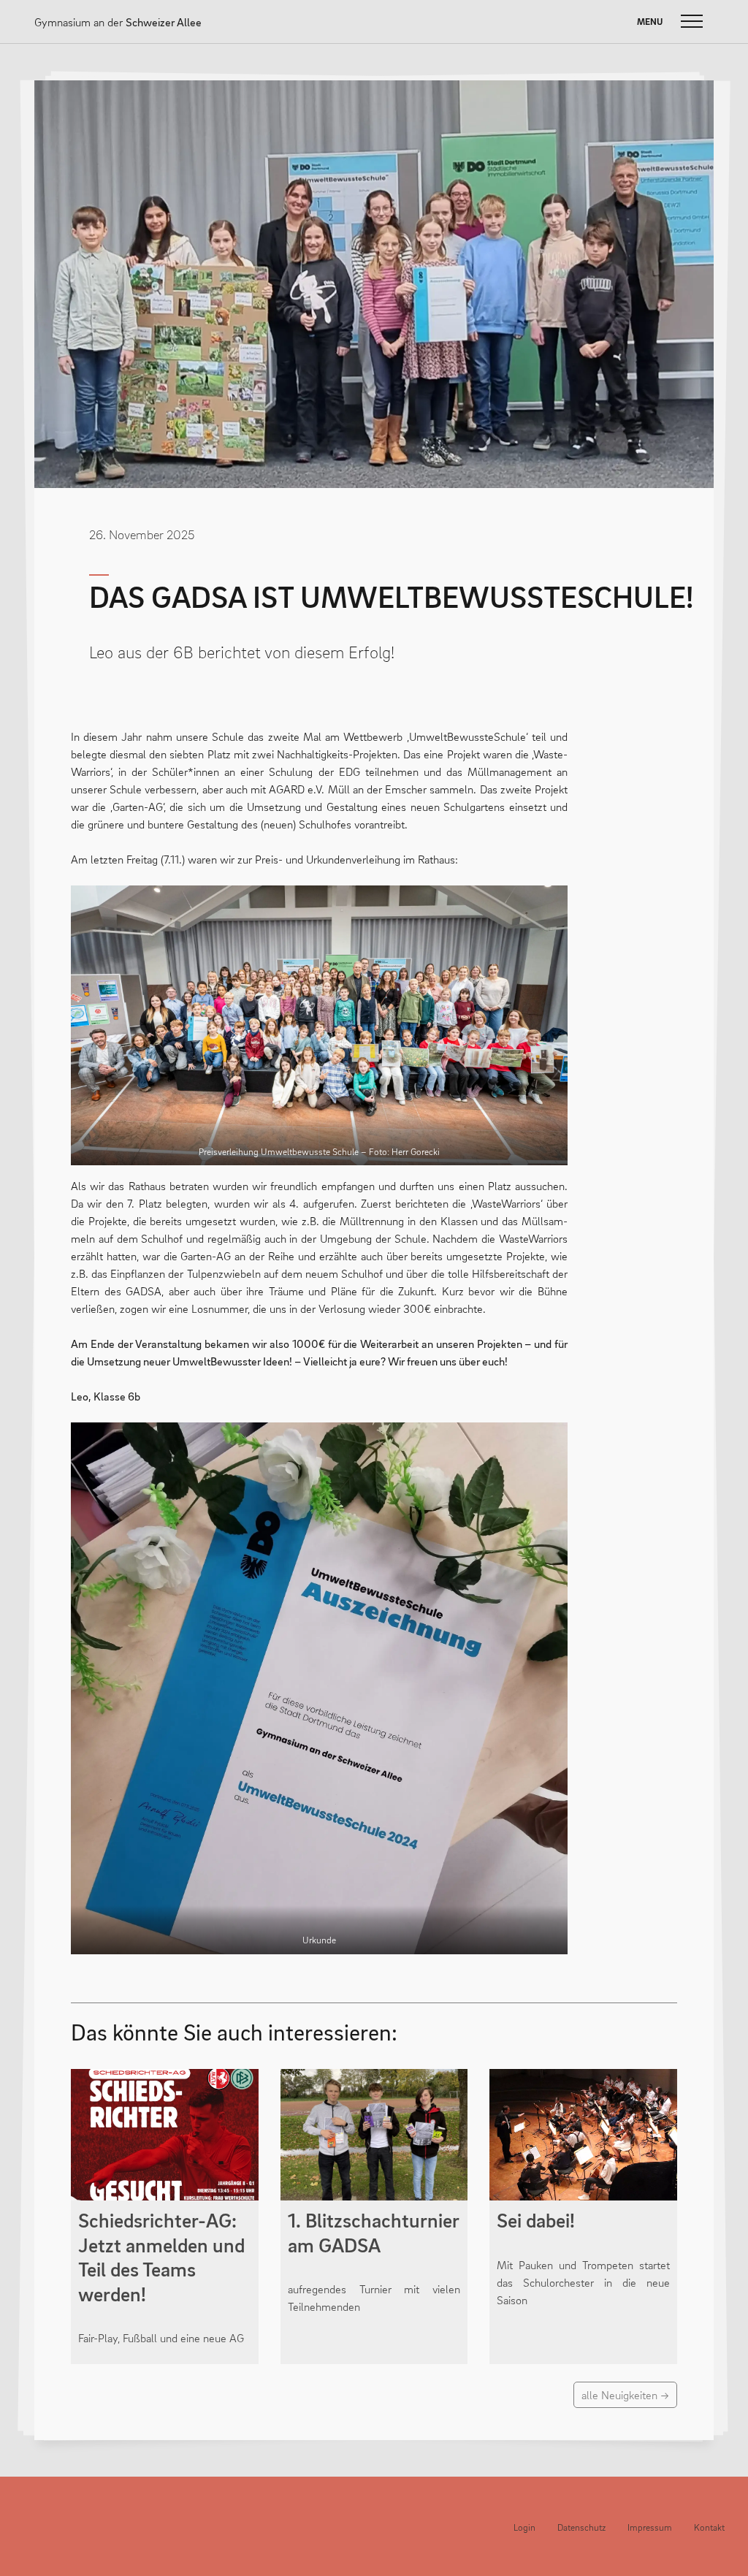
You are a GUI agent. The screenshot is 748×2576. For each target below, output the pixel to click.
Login (524, 2527)
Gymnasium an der (118, 22)
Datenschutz (581, 2527)
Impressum (650, 2527)
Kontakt (709, 2527)
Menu (650, 22)
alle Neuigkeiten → (625, 2395)
